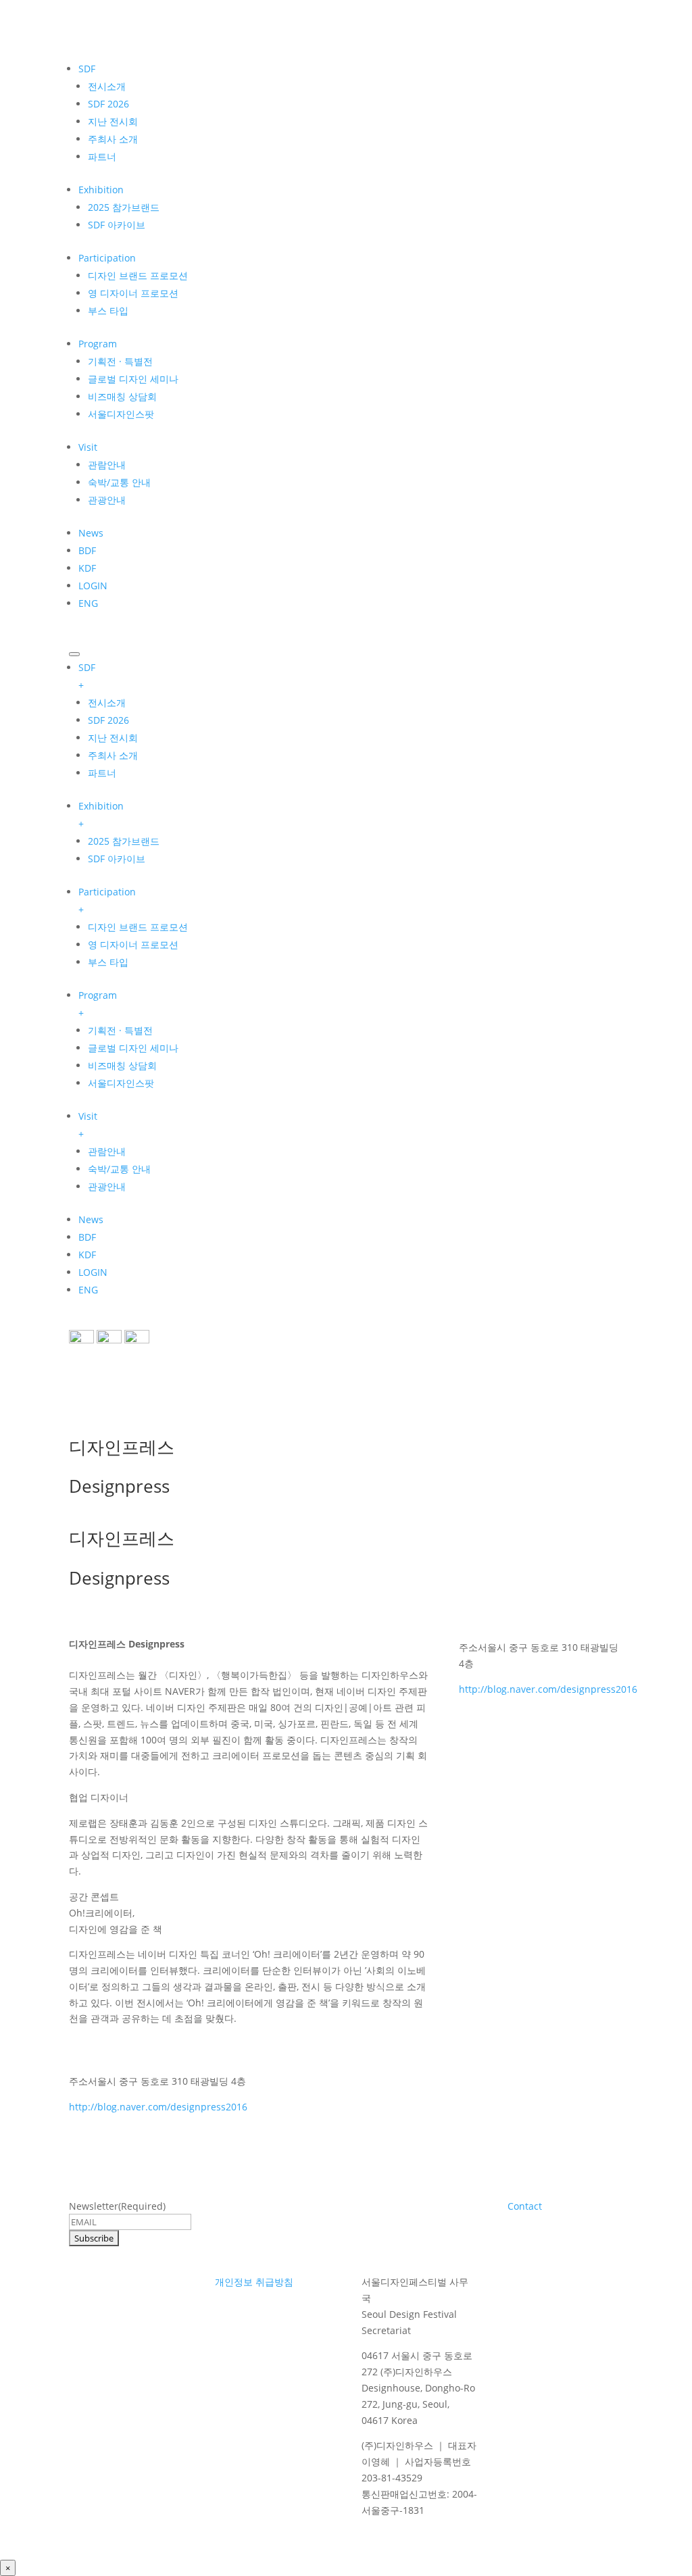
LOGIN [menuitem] (93, 1272)
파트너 (102, 156)
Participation (107, 258)
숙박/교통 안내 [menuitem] (119, 1169)
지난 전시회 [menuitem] (113, 738)
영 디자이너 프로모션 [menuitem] (133, 944)
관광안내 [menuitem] (107, 1186)
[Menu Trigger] (74, 654)
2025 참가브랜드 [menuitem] (124, 841)
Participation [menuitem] (107, 900)
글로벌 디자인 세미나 (133, 379)
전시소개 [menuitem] (107, 702)
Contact (525, 2206)
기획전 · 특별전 (120, 361)
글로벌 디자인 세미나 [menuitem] (133, 1048)
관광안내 (107, 500)
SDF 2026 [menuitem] (108, 720)
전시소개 (107, 86)
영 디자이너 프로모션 (133, 293)
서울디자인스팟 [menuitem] (121, 1083)
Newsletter (117, 2206)
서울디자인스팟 (121, 414)
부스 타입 (108, 311)
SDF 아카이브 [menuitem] (117, 859)
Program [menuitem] (98, 1004)
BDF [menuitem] (87, 1237)
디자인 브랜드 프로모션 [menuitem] (138, 927)
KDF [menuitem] (87, 1255)
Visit (88, 447)
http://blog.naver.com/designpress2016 (158, 2107)
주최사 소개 (113, 139)
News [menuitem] (91, 1219)
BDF (87, 550)
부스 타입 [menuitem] (108, 962)
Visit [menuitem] (88, 1125)
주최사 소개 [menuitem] (113, 755)
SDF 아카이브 (117, 225)
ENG (88, 603)
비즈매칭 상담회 (122, 396)
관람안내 (107, 465)
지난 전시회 (113, 121)
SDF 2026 (108, 104)
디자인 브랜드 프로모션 (138, 275)
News (91, 533)
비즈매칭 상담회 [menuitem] (122, 1065)
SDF (87, 69)
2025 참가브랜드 (124, 207)
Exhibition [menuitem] (101, 815)
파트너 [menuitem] (102, 773)
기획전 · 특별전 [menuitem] (120, 1030)
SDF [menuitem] (87, 676)
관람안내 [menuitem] (107, 1151)
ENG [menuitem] (88, 1290)
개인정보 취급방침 (254, 2282)
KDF (87, 568)
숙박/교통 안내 (119, 482)
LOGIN (93, 586)
